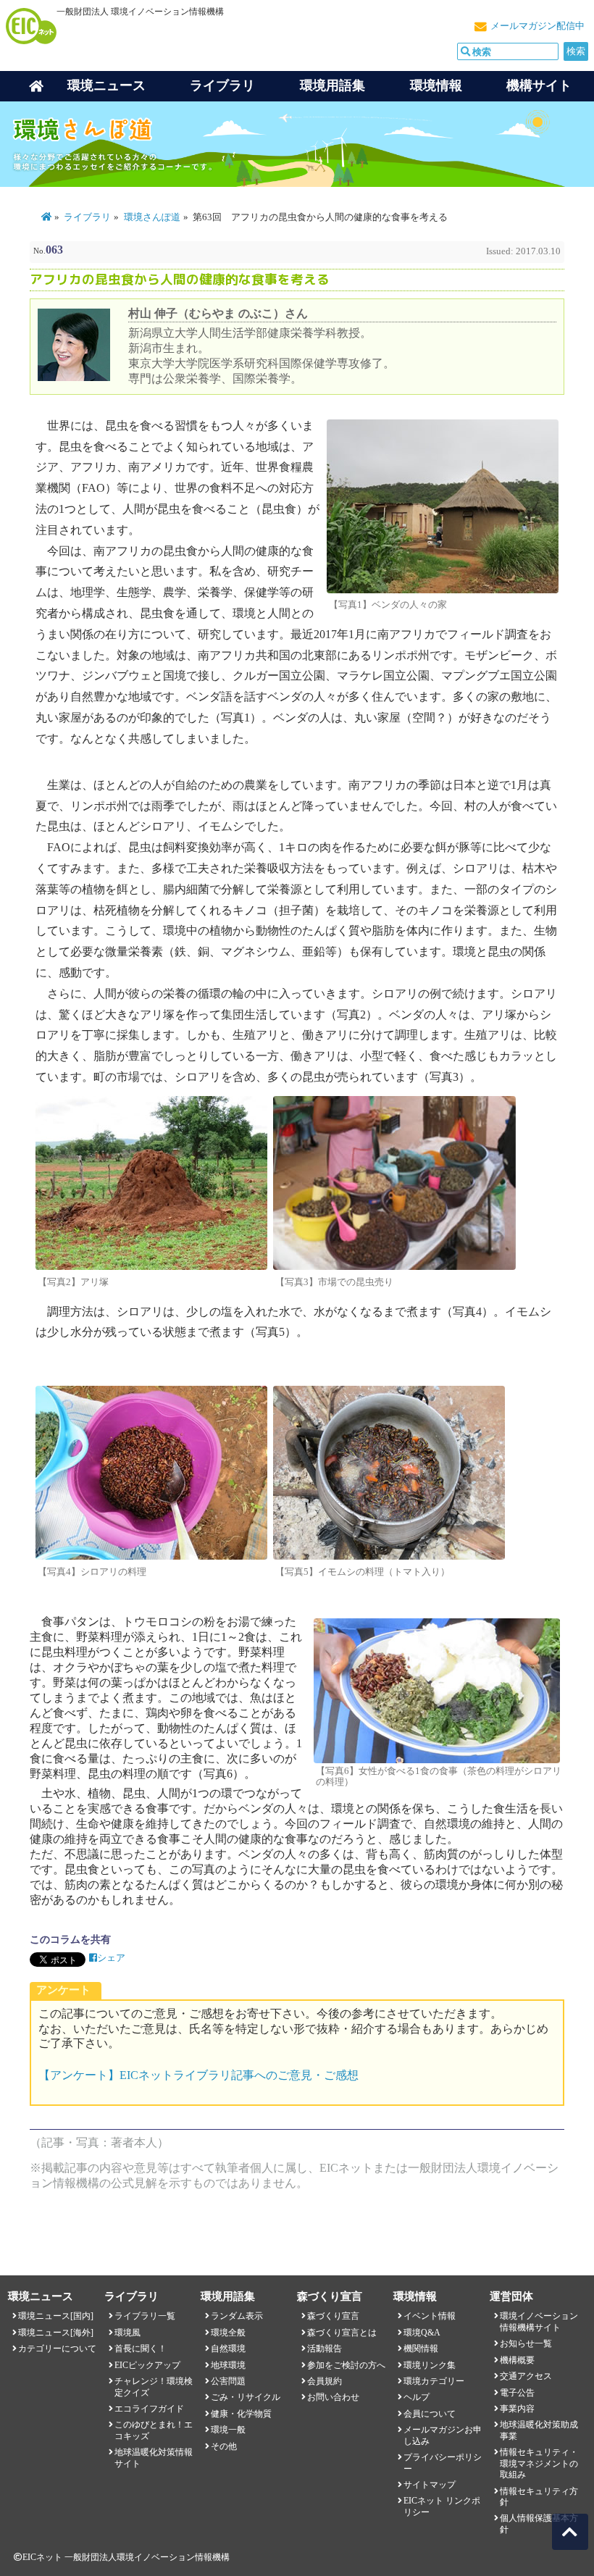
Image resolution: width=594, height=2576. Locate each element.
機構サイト (539, 85)
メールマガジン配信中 (537, 26)
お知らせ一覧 (526, 2343)
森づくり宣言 (333, 2316)
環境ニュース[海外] (56, 2333)
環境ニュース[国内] (56, 2316)
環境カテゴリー (434, 2381)
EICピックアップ (147, 2365)
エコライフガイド (149, 2409)
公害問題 (228, 2381)
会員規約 (325, 2381)
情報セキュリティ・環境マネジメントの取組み (539, 2463)
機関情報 (421, 2349)
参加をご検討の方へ (346, 2365)
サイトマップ (430, 2485)
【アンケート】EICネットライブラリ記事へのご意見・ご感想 (198, 2075)
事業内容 (517, 2409)
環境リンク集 (430, 2365)
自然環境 (228, 2349)
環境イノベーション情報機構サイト (539, 2321)
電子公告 (517, 2393)
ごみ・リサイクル (246, 2397)
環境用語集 (332, 85)
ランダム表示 (237, 2316)
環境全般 (228, 2333)
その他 (224, 2446)
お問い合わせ (333, 2397)
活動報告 (325, 2349)
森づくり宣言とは (342, 2333)
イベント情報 (430, 2316)
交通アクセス (526, 2376)
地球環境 (228, 2365)
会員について (430, 2414)
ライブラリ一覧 (145, 2316)
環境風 (127, 2333)
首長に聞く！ (141, 2349)
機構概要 (517, 2360)
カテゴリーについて (57, 2349)
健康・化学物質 (241, 2414)
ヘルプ (417, 2397)
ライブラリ (222, 85)
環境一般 (228, 2430)
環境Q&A (422, 2333)
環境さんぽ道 (152, 217)
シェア (111, 1958)
